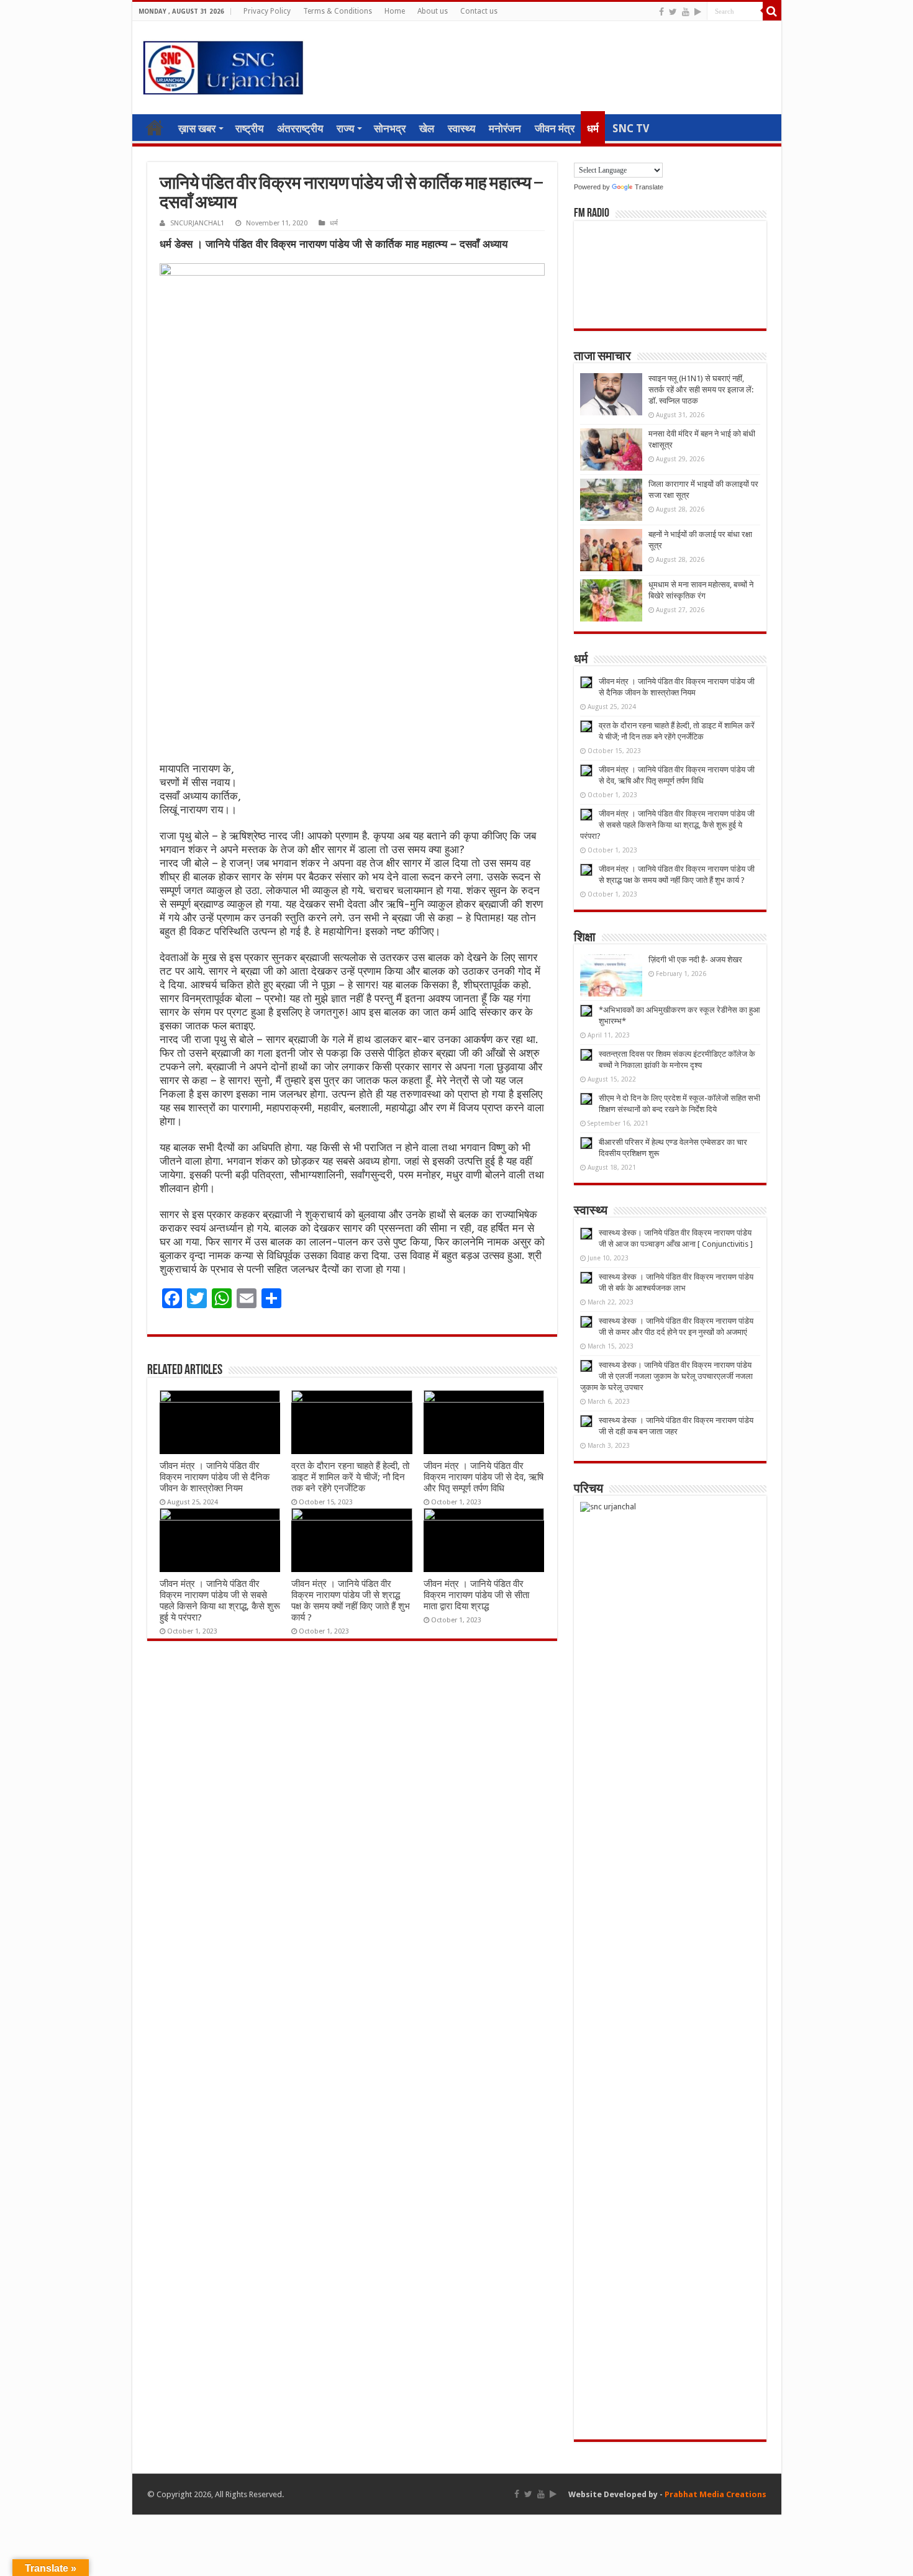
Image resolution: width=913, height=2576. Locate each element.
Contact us (479, 11)
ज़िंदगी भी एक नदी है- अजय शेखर (695, 960)
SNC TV (631, 129)
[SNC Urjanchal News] (223, 65)
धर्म (593, 129)
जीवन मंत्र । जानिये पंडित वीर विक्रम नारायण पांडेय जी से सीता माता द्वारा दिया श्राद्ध (476, 1595)
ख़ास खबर (197, 129)
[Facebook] (661, 12)
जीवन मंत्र (555, 129)
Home (395, 11)
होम (155, 127)
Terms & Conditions (338, 11)
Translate (649, 187)
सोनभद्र (390, 129)
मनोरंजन (505, 129)
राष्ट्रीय (249, 129)
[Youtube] (686, 12)
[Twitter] (673, 12)
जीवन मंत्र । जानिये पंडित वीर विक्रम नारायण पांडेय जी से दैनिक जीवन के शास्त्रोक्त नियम (215, 1477)
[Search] (772, 11)
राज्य (345, 129)
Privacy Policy (267, 11)
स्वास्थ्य (461, 129)
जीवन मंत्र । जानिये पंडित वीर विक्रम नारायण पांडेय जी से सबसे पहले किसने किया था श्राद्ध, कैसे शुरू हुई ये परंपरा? (220, 1601)
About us (433, 11)
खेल (427, 129)
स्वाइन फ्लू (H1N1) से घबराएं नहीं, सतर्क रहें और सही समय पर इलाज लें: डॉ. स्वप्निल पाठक (701, 390)
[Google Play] (698, 12)
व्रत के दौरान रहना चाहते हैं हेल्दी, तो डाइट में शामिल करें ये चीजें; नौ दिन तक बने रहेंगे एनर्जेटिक (350, 1477)
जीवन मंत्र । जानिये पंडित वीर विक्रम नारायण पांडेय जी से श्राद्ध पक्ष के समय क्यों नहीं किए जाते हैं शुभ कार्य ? (351, 1601)
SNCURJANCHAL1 (197, 223)
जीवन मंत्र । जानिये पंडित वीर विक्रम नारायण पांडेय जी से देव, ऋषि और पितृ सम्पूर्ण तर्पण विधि (484, 1477)
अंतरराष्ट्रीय (300, 129)
